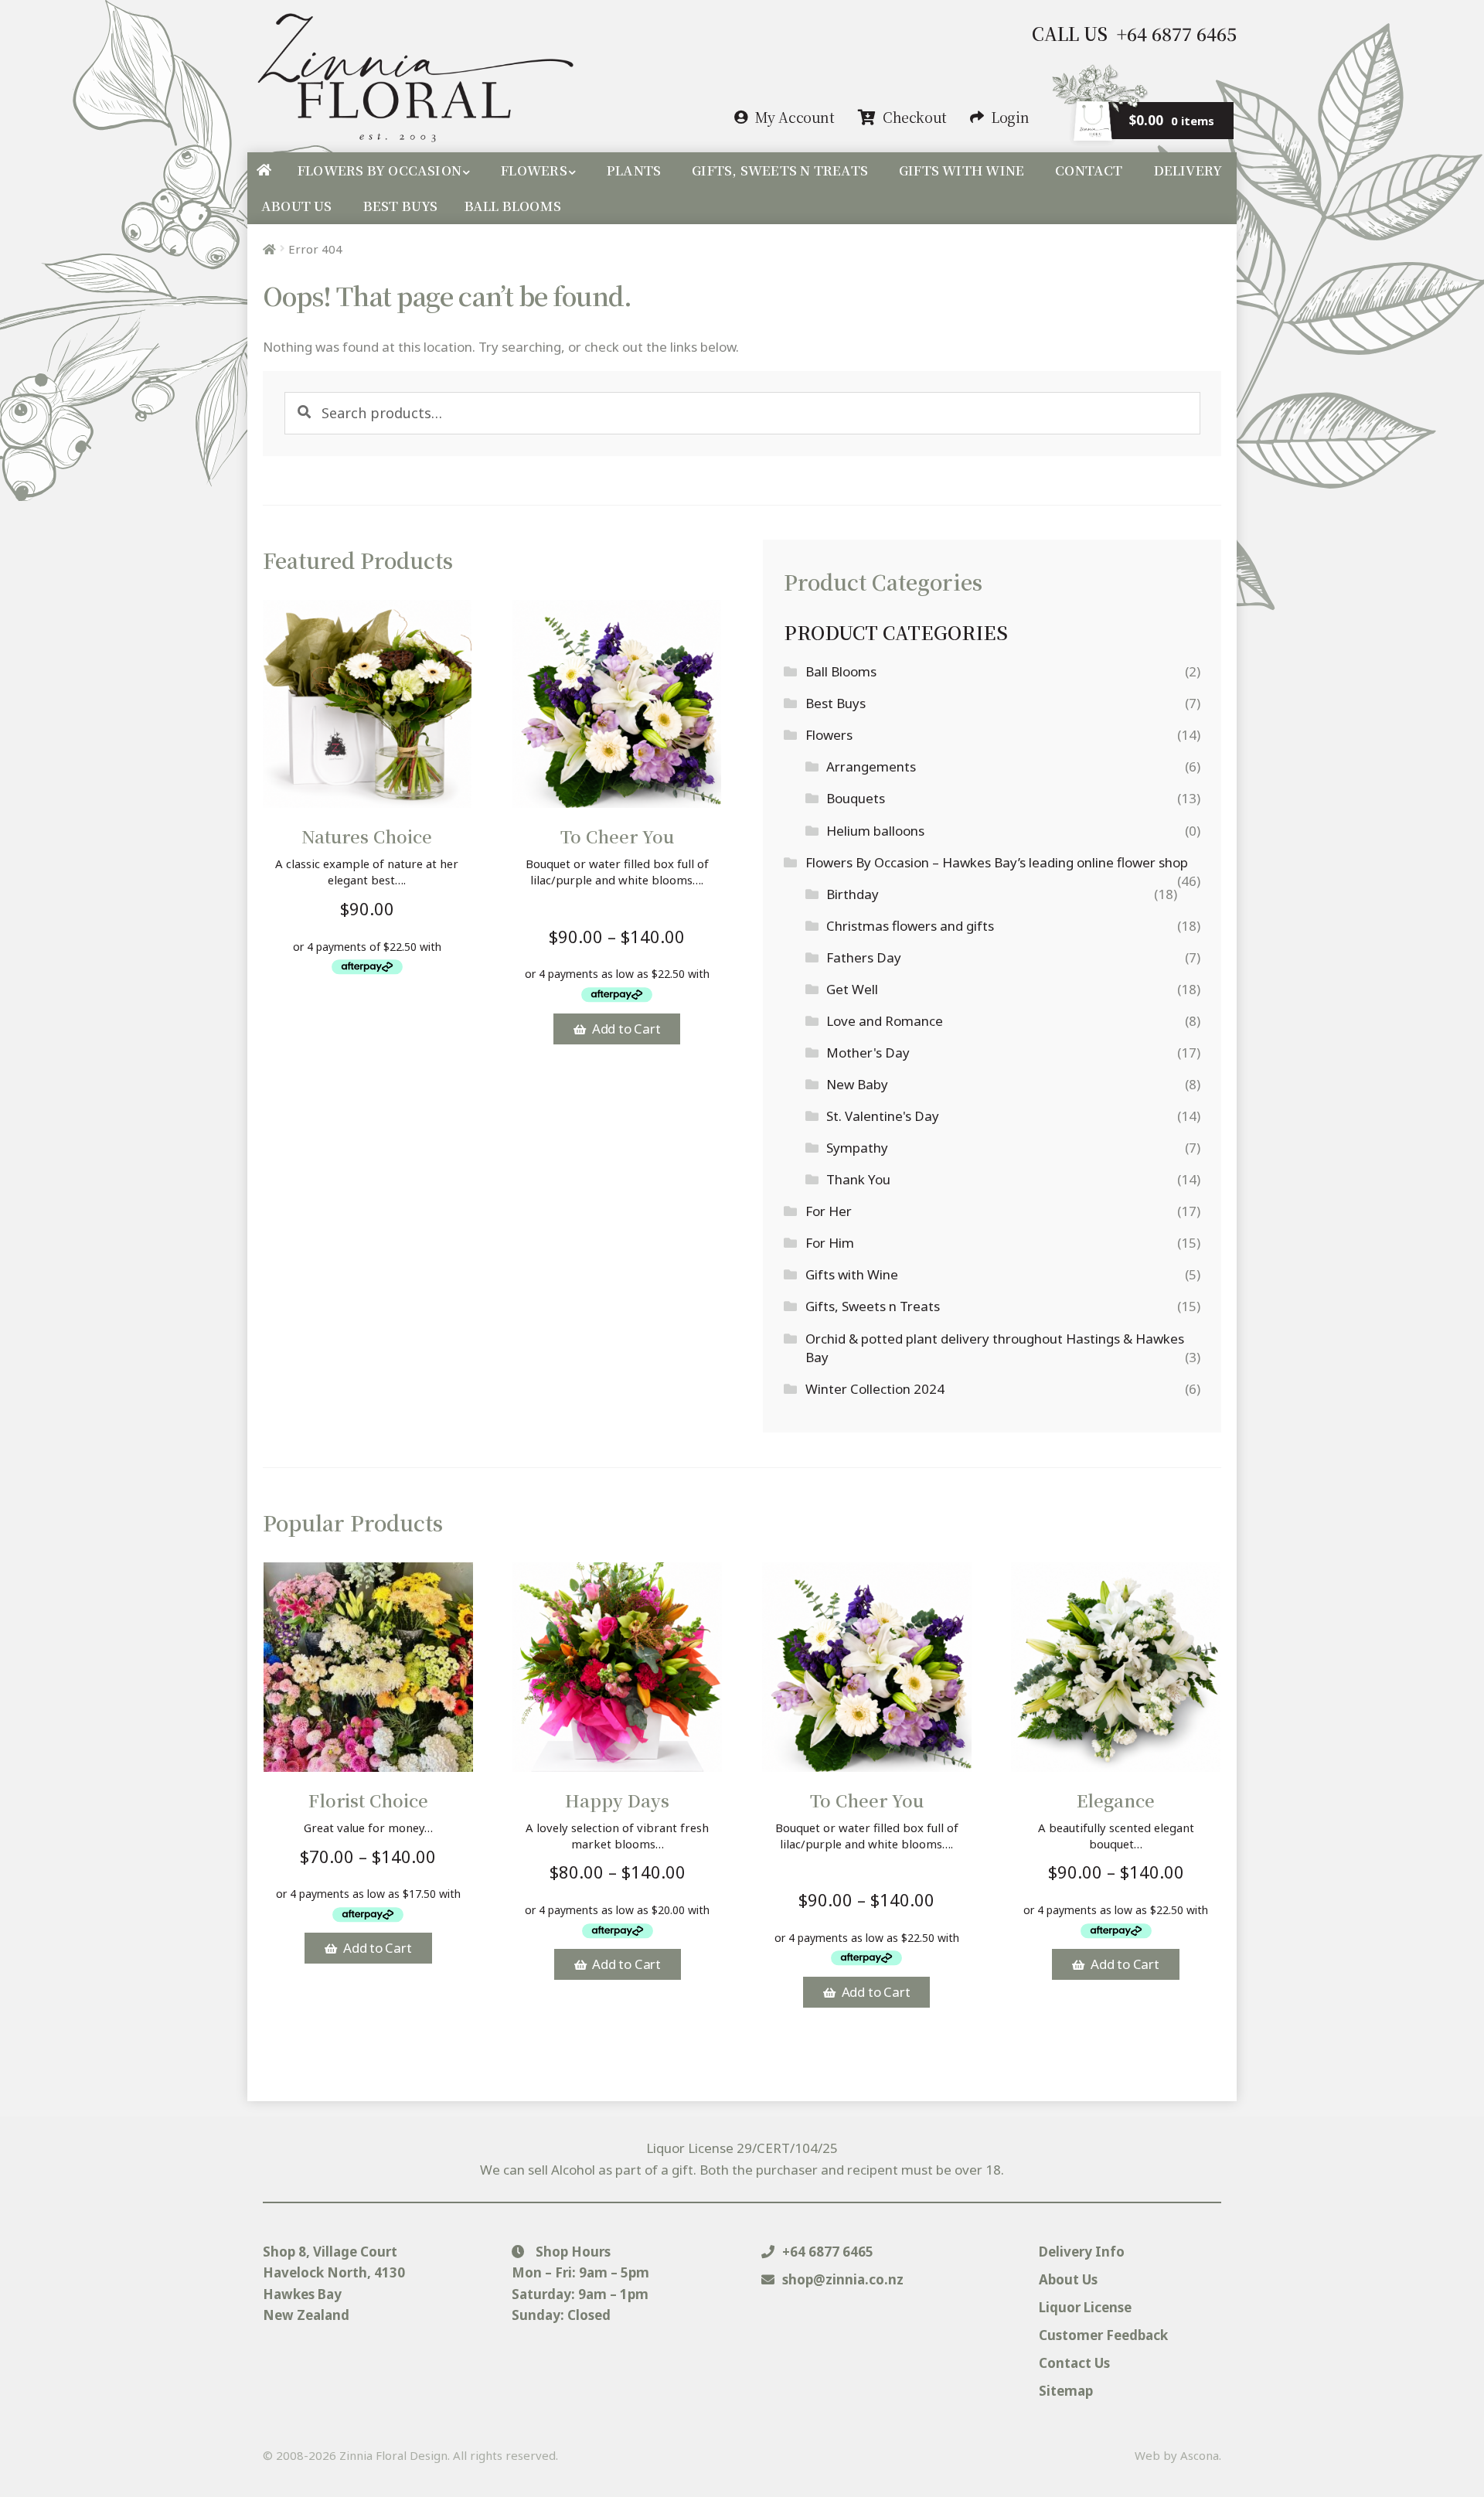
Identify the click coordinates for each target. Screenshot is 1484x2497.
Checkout (915, 117)
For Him (830, 1243)
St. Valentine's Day (883, 1116)
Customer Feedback (1103, 2335)
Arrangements (871, 766)
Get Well (852, 989)
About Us (297, 205)
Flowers (534, 170)
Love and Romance (885, 1021)
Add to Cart (626, 1029)
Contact (1089, 170)
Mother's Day (868, 1053)
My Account (795, 117)
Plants (634, 170)
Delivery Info (1082, 2252)
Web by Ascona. (1178, 2455)
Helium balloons (875, 831)
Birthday (853, 894)
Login (1010, 117)
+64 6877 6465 (826, 2252)
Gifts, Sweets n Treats (780, 170)
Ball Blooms (513, 205)
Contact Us (1074, 2363)
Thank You (858, 1179)
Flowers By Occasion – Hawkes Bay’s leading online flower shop (997, 862)
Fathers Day (864, 957)
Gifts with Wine (962, 170)
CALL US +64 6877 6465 (1134, 34)
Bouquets (856, 798)
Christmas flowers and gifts (910, 926)
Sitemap (1066, 2391)
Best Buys (401, 205)
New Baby (857, 1084)
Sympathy (857, 1148)
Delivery (1188, 170)
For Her (829, 1211)
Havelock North (315, 2272)
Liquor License (1085, 2307)
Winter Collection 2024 (875, 1389)
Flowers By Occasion (380, 170)
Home (264, 170)
